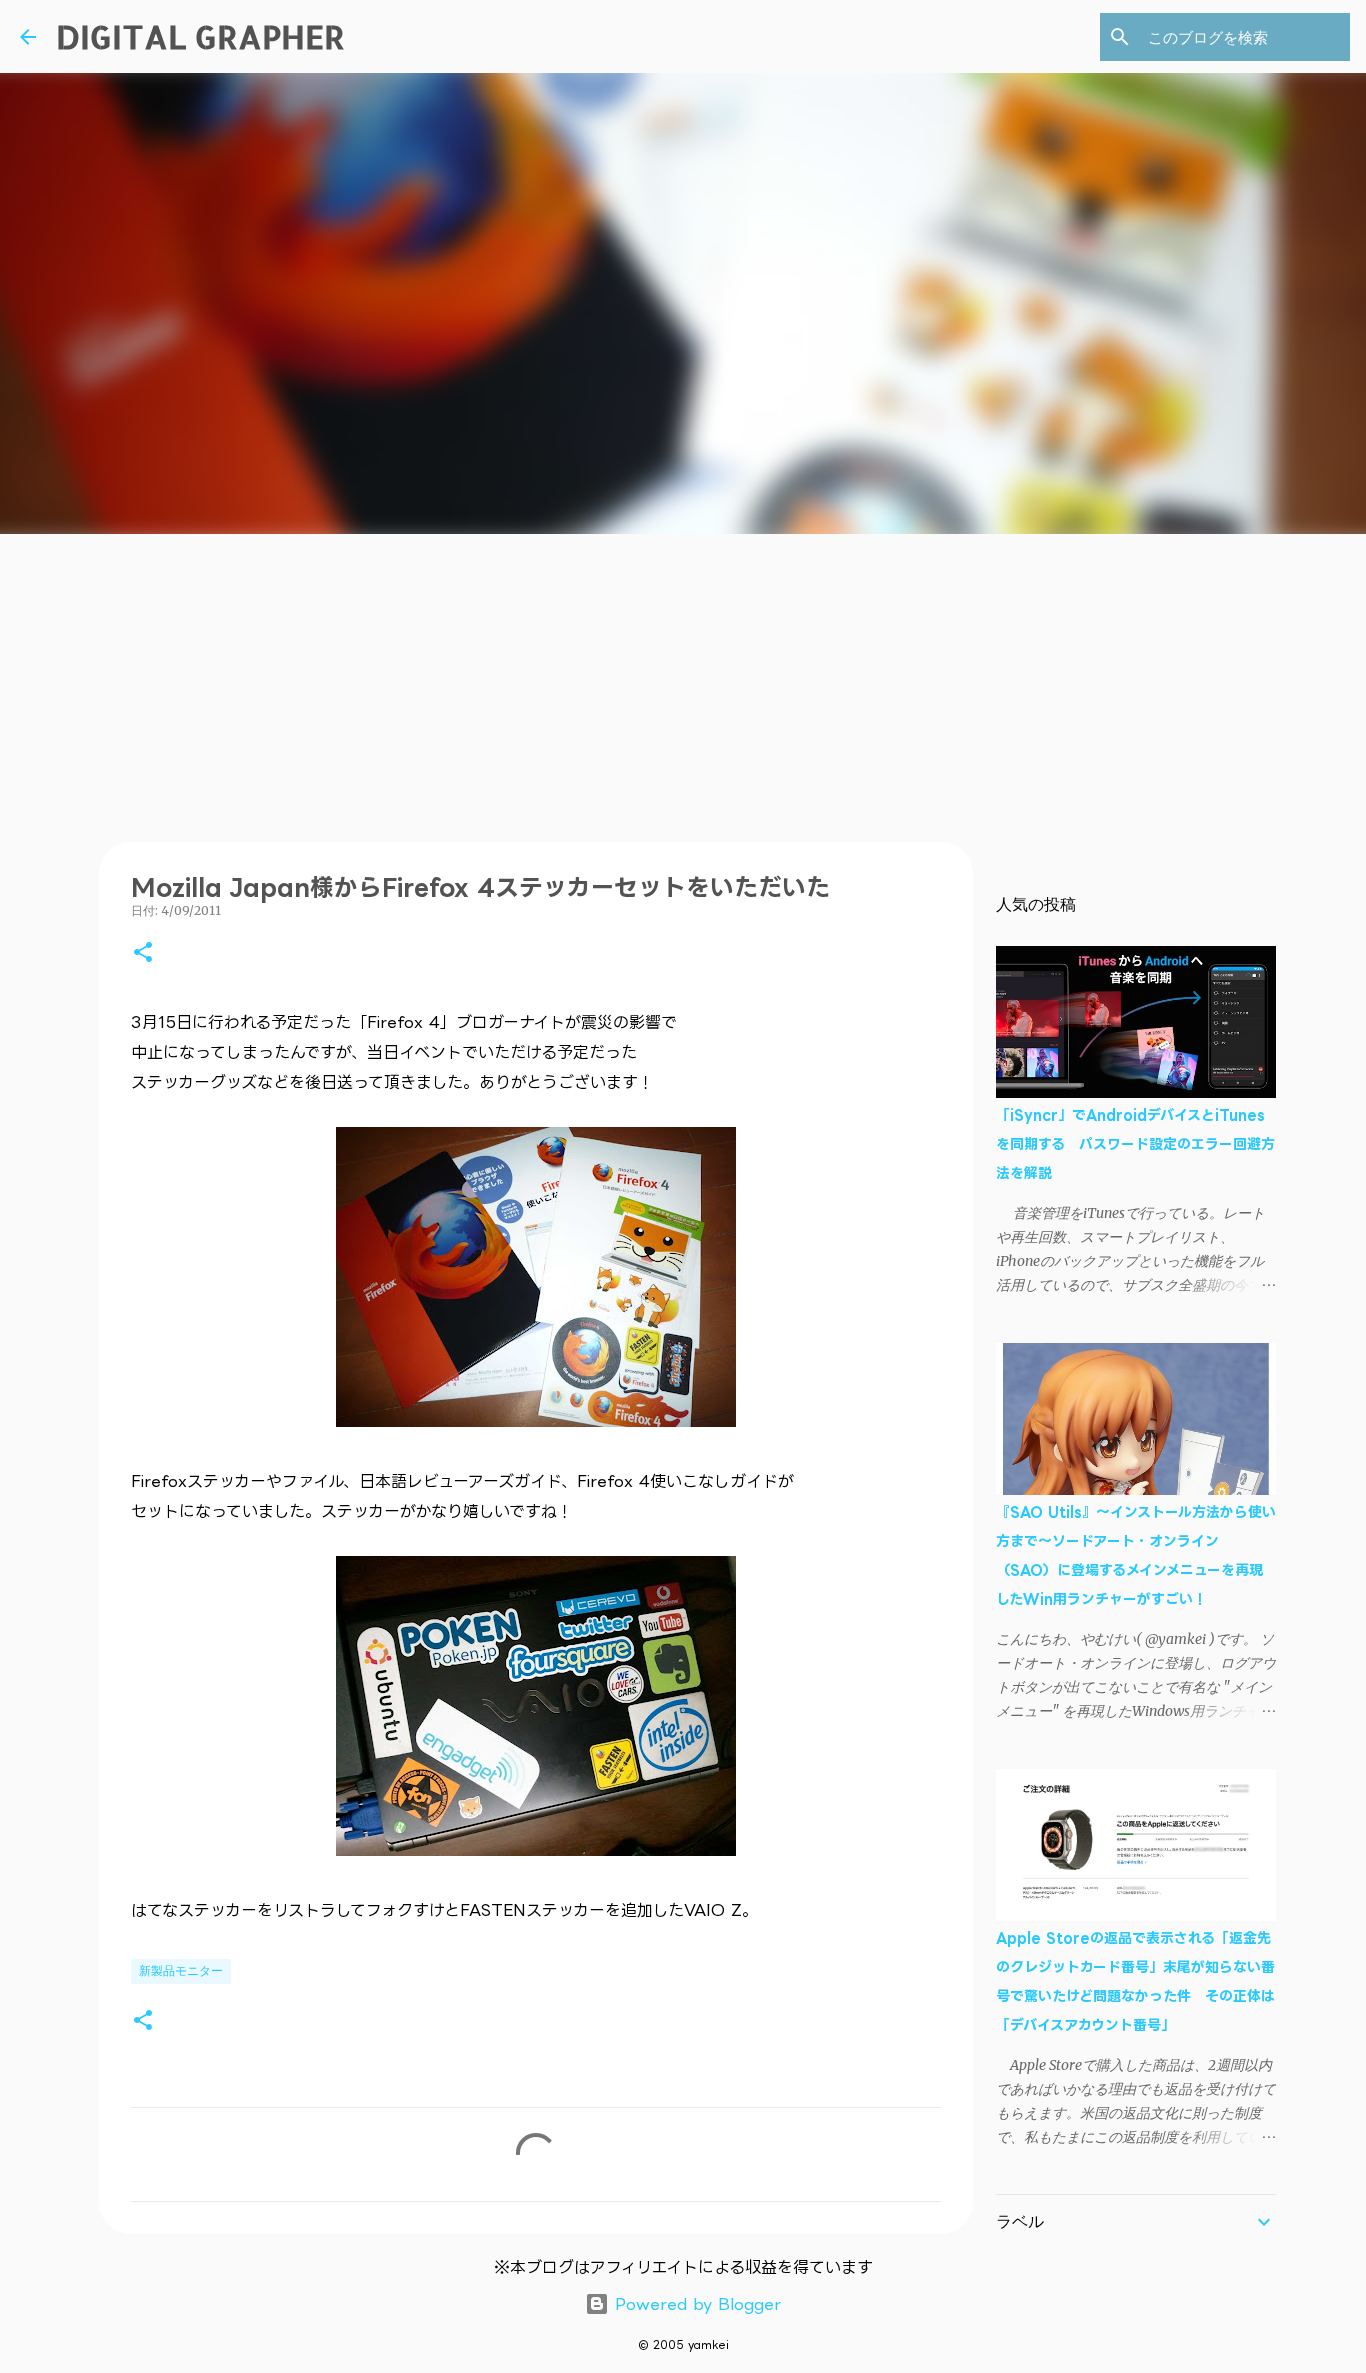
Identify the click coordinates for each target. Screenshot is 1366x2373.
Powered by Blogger (695, 2304)
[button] (143, 953)
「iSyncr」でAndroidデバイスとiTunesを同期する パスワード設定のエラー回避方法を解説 (1135, 1143)
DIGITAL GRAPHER (200, 36)
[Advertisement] (683, 684)
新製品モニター (181, 1970)
